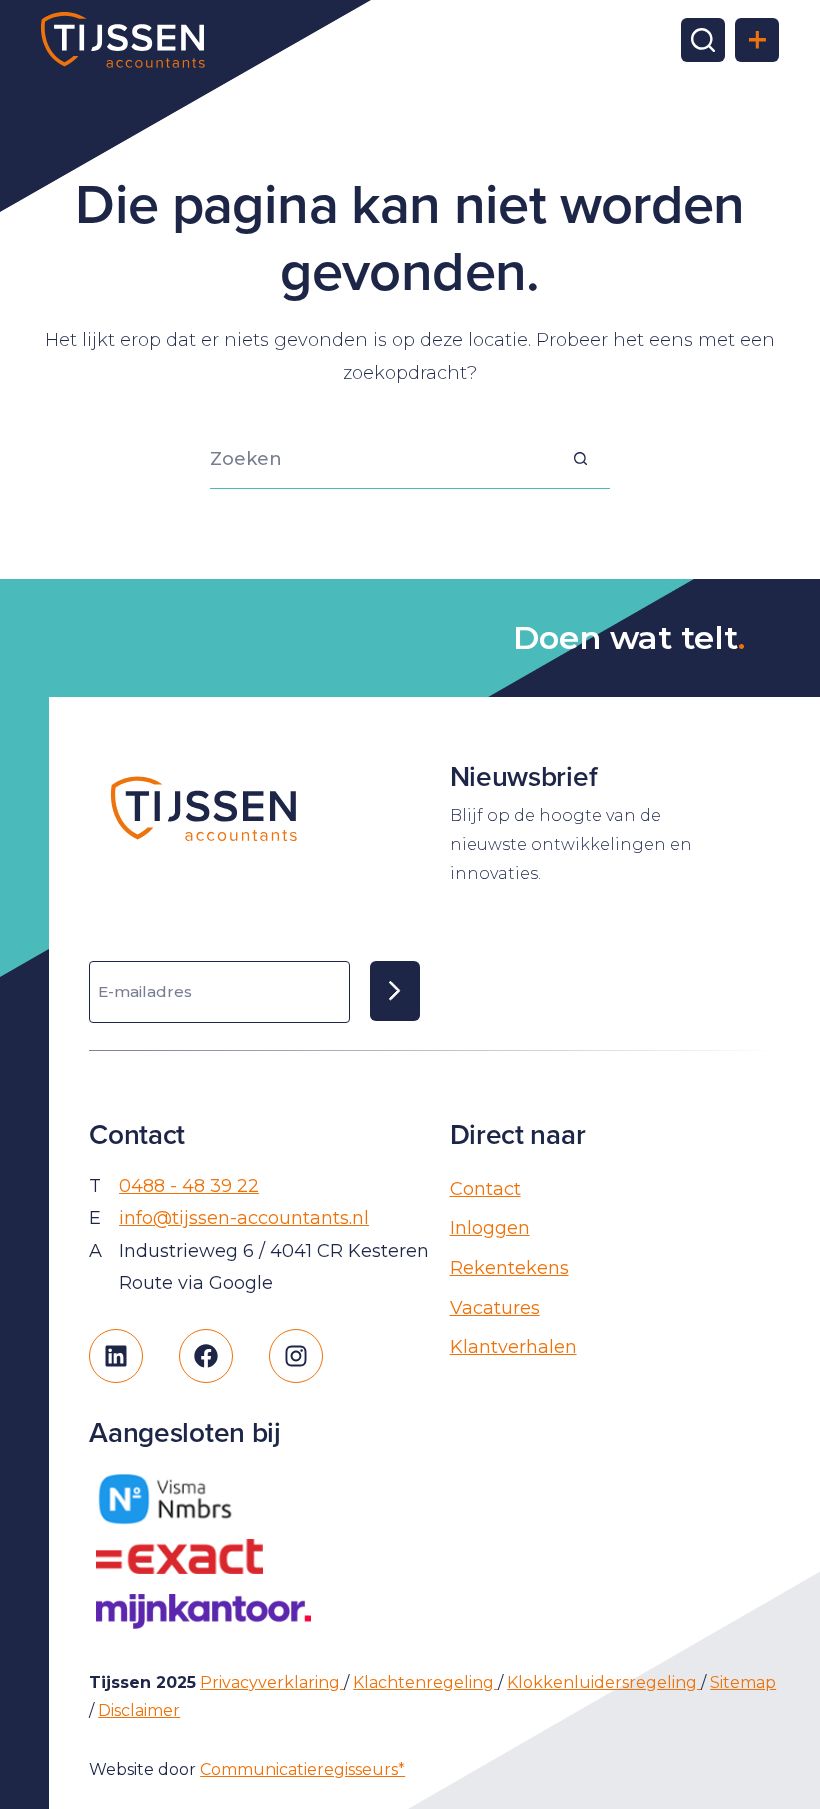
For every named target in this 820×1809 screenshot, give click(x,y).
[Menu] (757, 40)
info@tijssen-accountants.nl (244, 1218)
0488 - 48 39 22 (189, 1186)
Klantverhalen (513, 1347)
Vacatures (495, 1308)
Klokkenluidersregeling (604, 1682)
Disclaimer (139, 1710)
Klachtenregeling (425, 1682)
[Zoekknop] (580, 459)
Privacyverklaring (272, 1682)
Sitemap (743, 1682)
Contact (485, 1189)
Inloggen (490, 1228)
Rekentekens (509, 1268)
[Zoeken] (703, 40)
